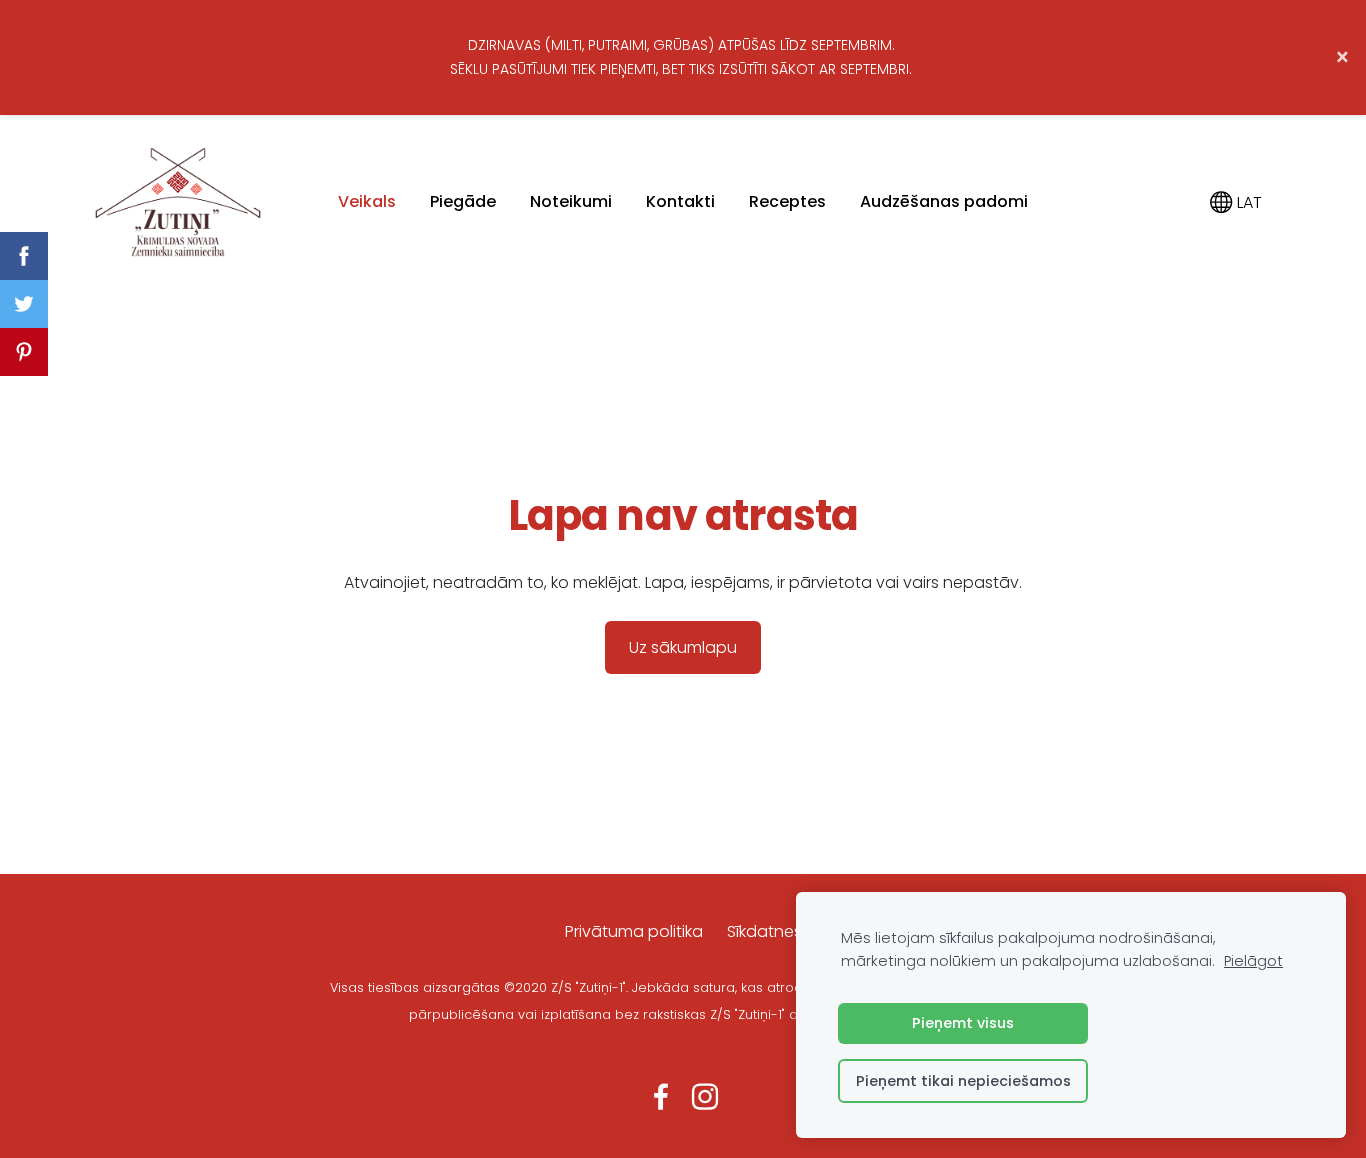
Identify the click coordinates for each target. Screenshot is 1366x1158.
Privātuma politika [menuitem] (634, 931)
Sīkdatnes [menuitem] (764, 931)
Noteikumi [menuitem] (571, 201)
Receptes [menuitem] (787, 201)
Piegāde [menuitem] (463, 201)
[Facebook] (661, 1096)
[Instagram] (705, 1096)
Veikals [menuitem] (367, 201)
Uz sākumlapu (683, 647)
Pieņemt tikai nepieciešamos (963, 1081)
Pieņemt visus (963, 1023)
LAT (1247, 202)
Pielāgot (1253, 961)
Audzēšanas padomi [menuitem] (944, 201)
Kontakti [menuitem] (680, 201)
